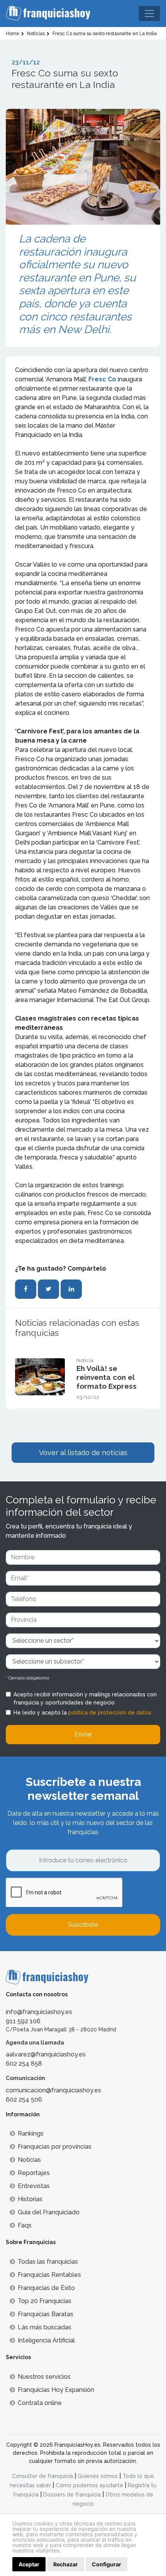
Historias (30, 2199)
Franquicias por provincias (55, 2147)
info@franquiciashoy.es (39, 2012)
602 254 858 (24, 2064)
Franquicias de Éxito (46, 2288)
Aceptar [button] (29, 2564)
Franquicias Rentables (49, 2275)
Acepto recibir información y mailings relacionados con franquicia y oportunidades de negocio (85, 1698)
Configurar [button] (107, 2564)
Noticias (29, 2160)
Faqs (25, 2225)
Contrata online (40, 2403)
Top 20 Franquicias (45, 2301)
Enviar (83, 1734)
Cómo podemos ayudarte (89, 2485)
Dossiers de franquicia (72, 2495)
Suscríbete (83, 1925)
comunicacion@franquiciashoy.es (53, 2090)
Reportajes (34, 2173)
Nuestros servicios (44, 2377)
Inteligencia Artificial (46, 2340)
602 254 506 (24, 2100)
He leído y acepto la (82, 1713)
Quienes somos (98, 2476)
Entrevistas (34, 2186)
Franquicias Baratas (46, 2314)
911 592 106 (23, 2021)
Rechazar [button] (66, 2564)
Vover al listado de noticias (83, 1453)
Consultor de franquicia (42, 2476)
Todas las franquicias (48, 2262)
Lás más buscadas (45, 2327)
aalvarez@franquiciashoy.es (46, 2054)
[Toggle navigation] (149, 14)
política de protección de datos (110, 1713)
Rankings (31, 2133)
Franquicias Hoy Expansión (56, 2390)
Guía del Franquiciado (49, 2212)
